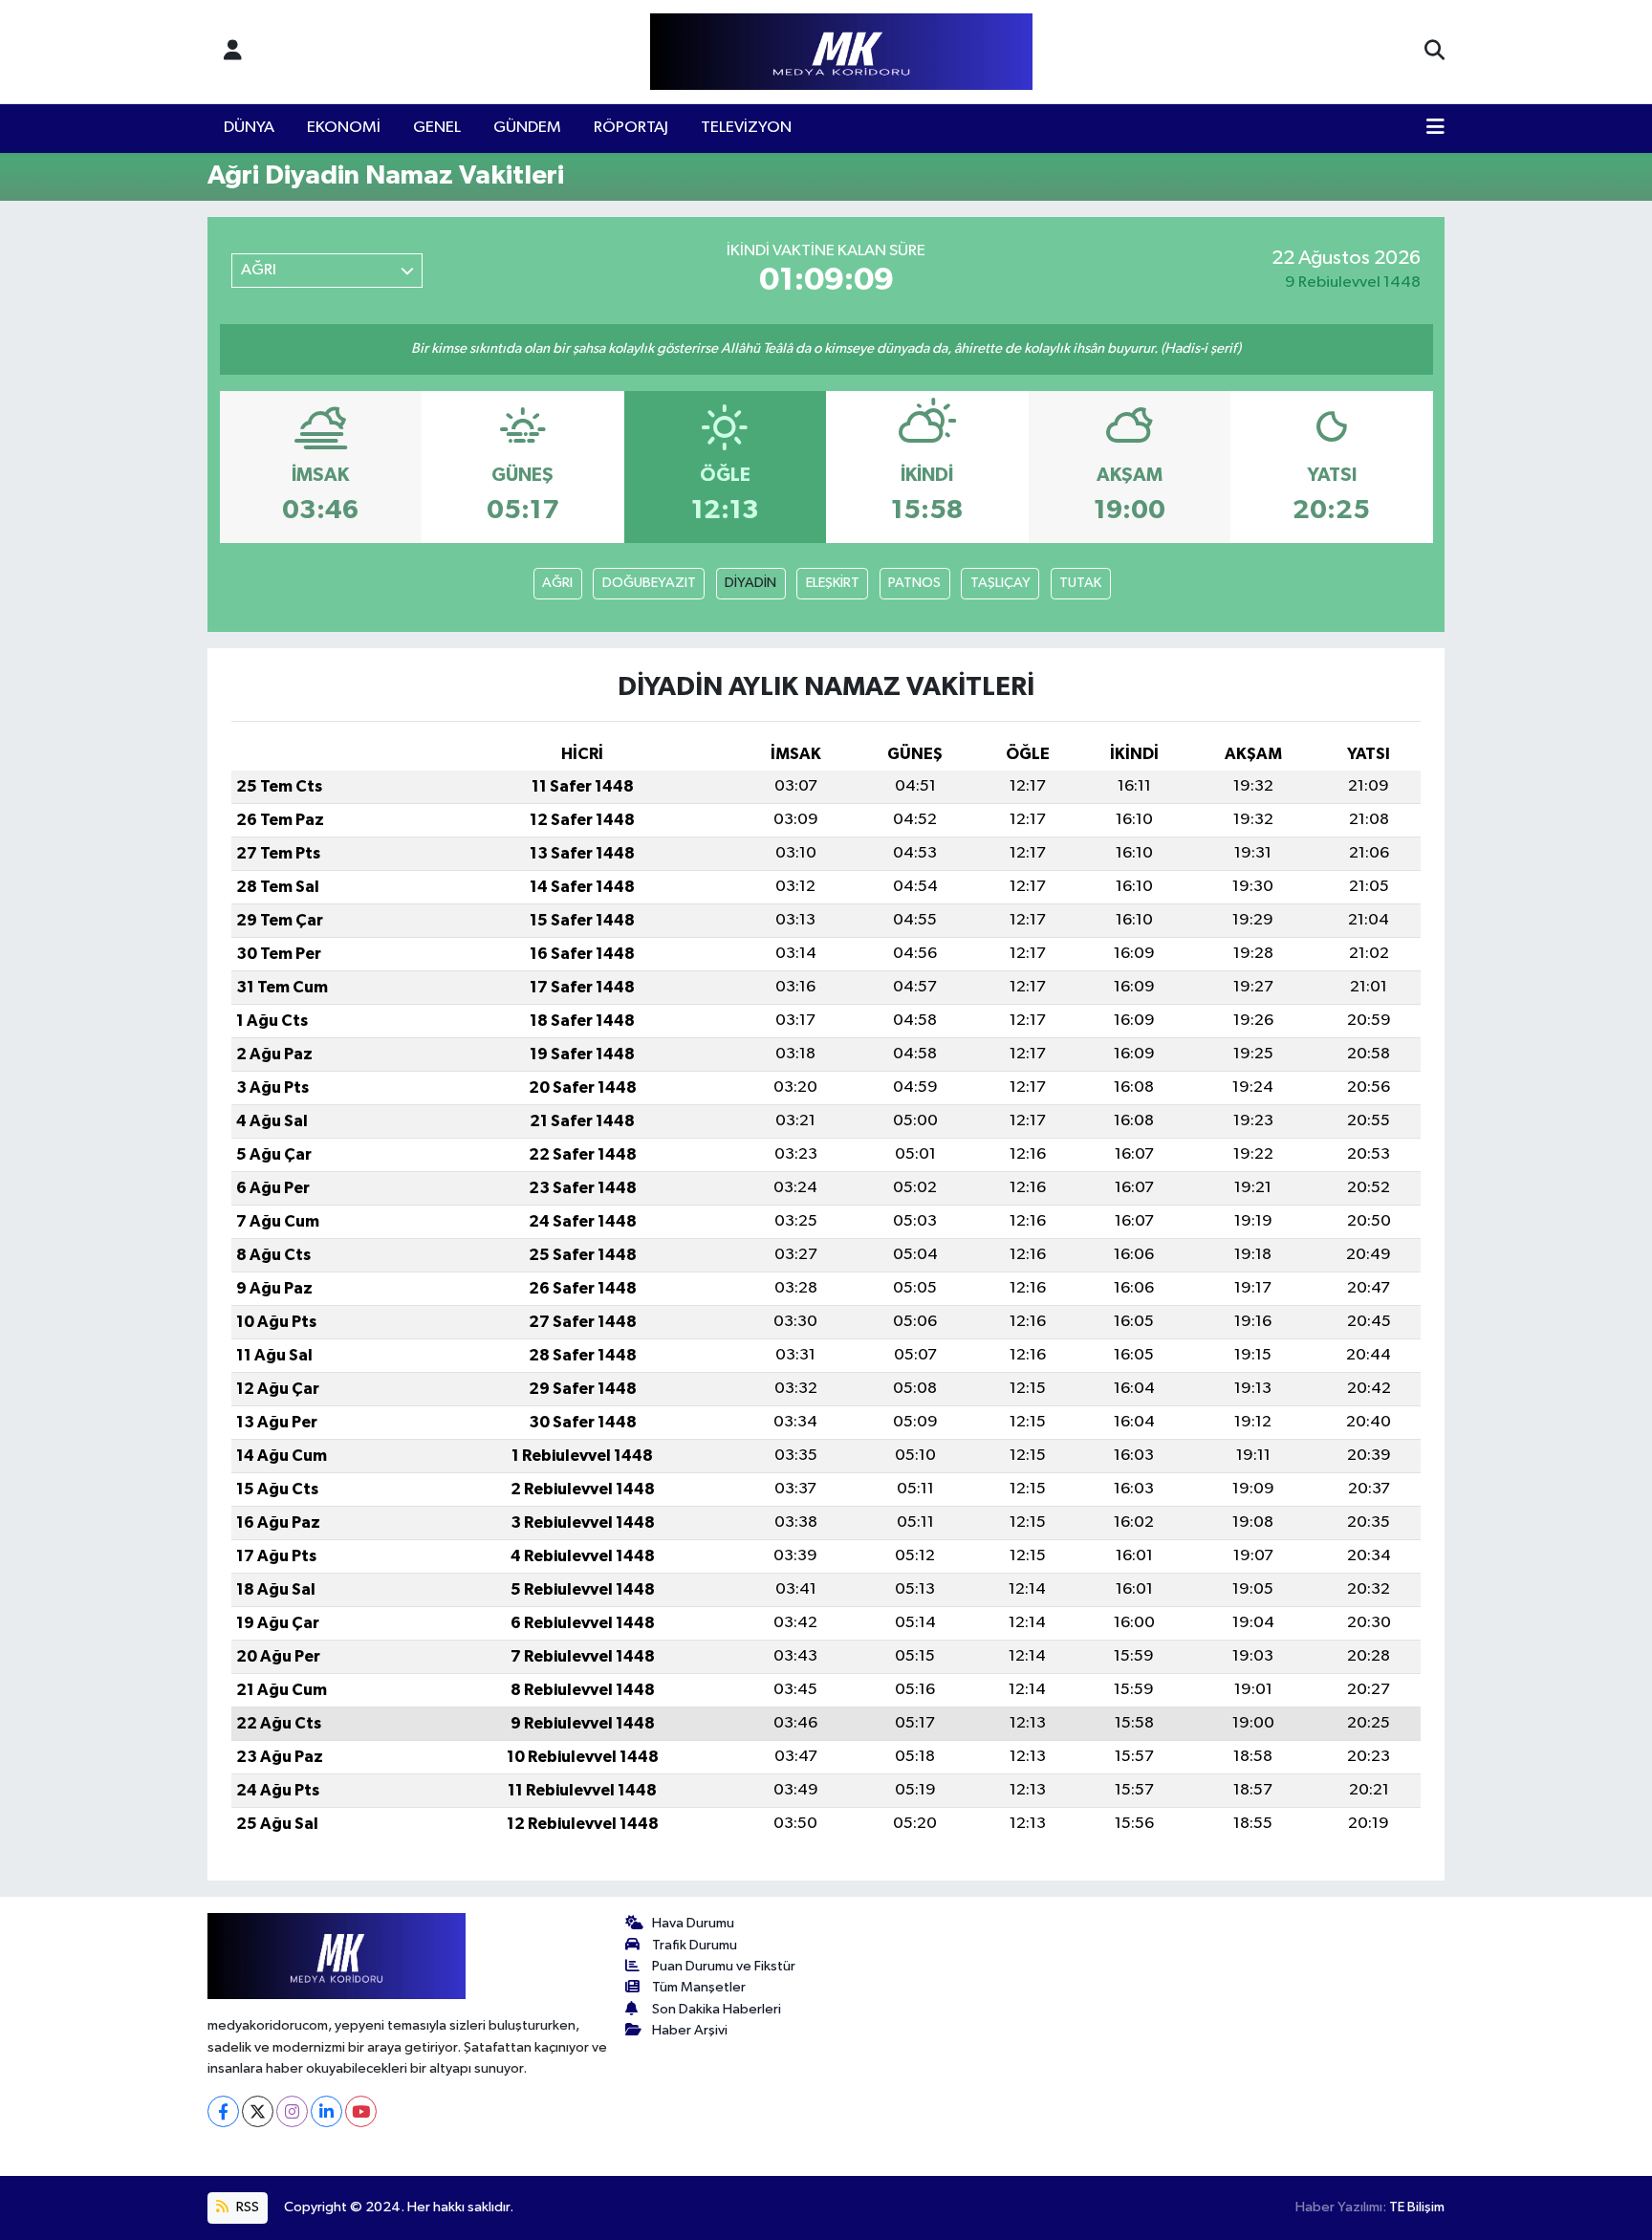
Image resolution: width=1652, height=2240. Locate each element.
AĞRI (557, 583)
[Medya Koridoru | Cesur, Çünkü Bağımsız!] (841, 52)
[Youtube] (361, 2111)
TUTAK (1080, 583)
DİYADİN (750, 583)
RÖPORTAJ (631, 128)
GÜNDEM (527, 128)
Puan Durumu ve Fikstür (724, 1966)
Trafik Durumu (695, 1945)
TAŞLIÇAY (1000, 583)
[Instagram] (292, 2111)
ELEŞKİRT (833, 583)
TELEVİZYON (746, 128)
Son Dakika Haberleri (717, 2009)
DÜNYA (249, 128)
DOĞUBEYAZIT (649, 583)
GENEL (437, 128)
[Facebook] (223, 2111)
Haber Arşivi (690, 2030)
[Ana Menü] (1435, 128)
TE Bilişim (1417, 2207)
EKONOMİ (344, 128)
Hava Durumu (693, 1923)
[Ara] (1435, 52)
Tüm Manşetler (699, 1987)
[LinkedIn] (326, 2111)
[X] (258, 2111)
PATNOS (914, 583)
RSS (246, 2207)
